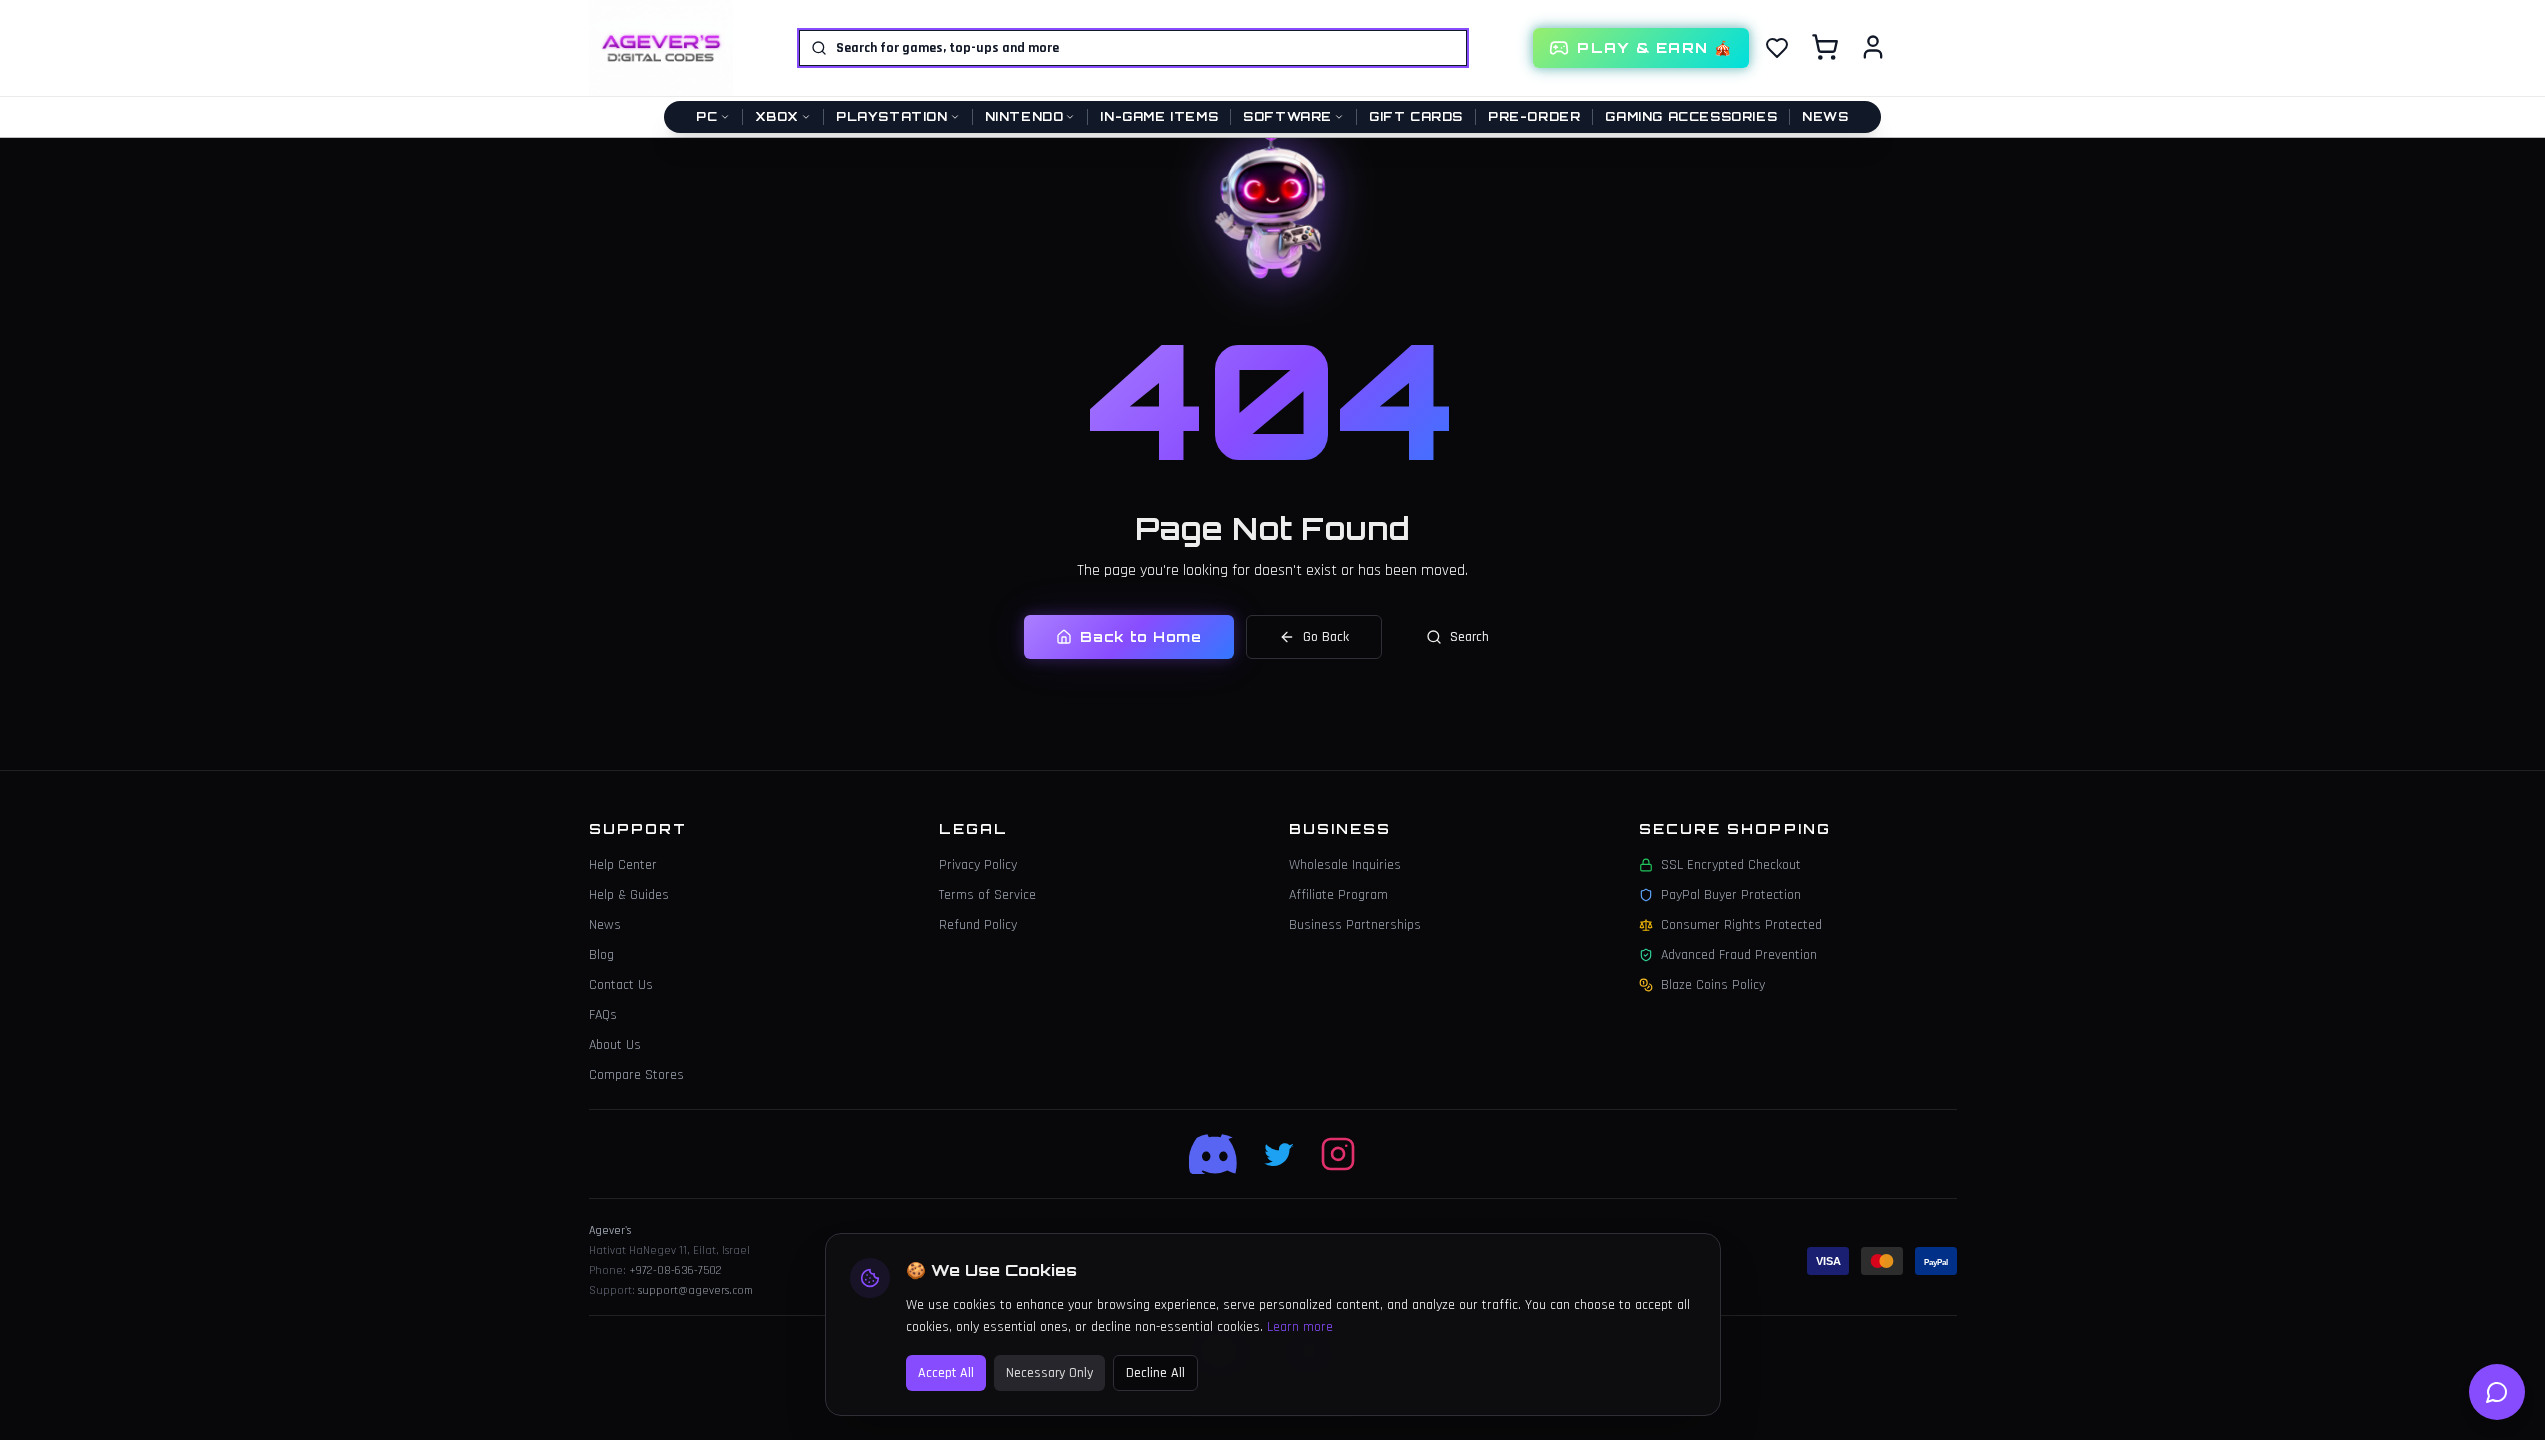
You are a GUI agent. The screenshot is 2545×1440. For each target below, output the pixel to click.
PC (706, 116)
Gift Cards (1416, 116)
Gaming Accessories (1691, 116)
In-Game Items (1159, 116)
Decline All (1155, 1373)
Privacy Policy (978, 865)
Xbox (777, 116)
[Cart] (1825, 47)
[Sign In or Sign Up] (1873, 47)
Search (1469, 637)
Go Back (1326, 637)
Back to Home (1140, 636)
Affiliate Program (1338, 895)
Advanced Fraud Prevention (1739, 955)
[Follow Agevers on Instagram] (1338, 1154)
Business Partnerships (1355, 925)
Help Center (623, 865)
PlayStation (892, 116)
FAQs (603, 1015)
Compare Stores (636, 1075)
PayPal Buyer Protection (1731, 895)
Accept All (946, 1373)
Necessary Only (1049, 1373)
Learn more (1300, 1327)
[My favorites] (1777, 48)
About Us (615, 1045)
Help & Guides (629, 895)
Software (1287, 116)
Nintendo (1024, 116)
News (1825, 116)
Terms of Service (987, 895)
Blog (601, 955)
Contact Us (621, 985)
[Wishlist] (1777, 48)
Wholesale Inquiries (1345, 865)
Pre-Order (1534, 116)
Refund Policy (978, 925)
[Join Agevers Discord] (1215, 1154)
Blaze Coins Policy (1713, 985)
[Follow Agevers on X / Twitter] (1280, 1154)
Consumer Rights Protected (1741, 925)
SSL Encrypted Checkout (1731, 865)
